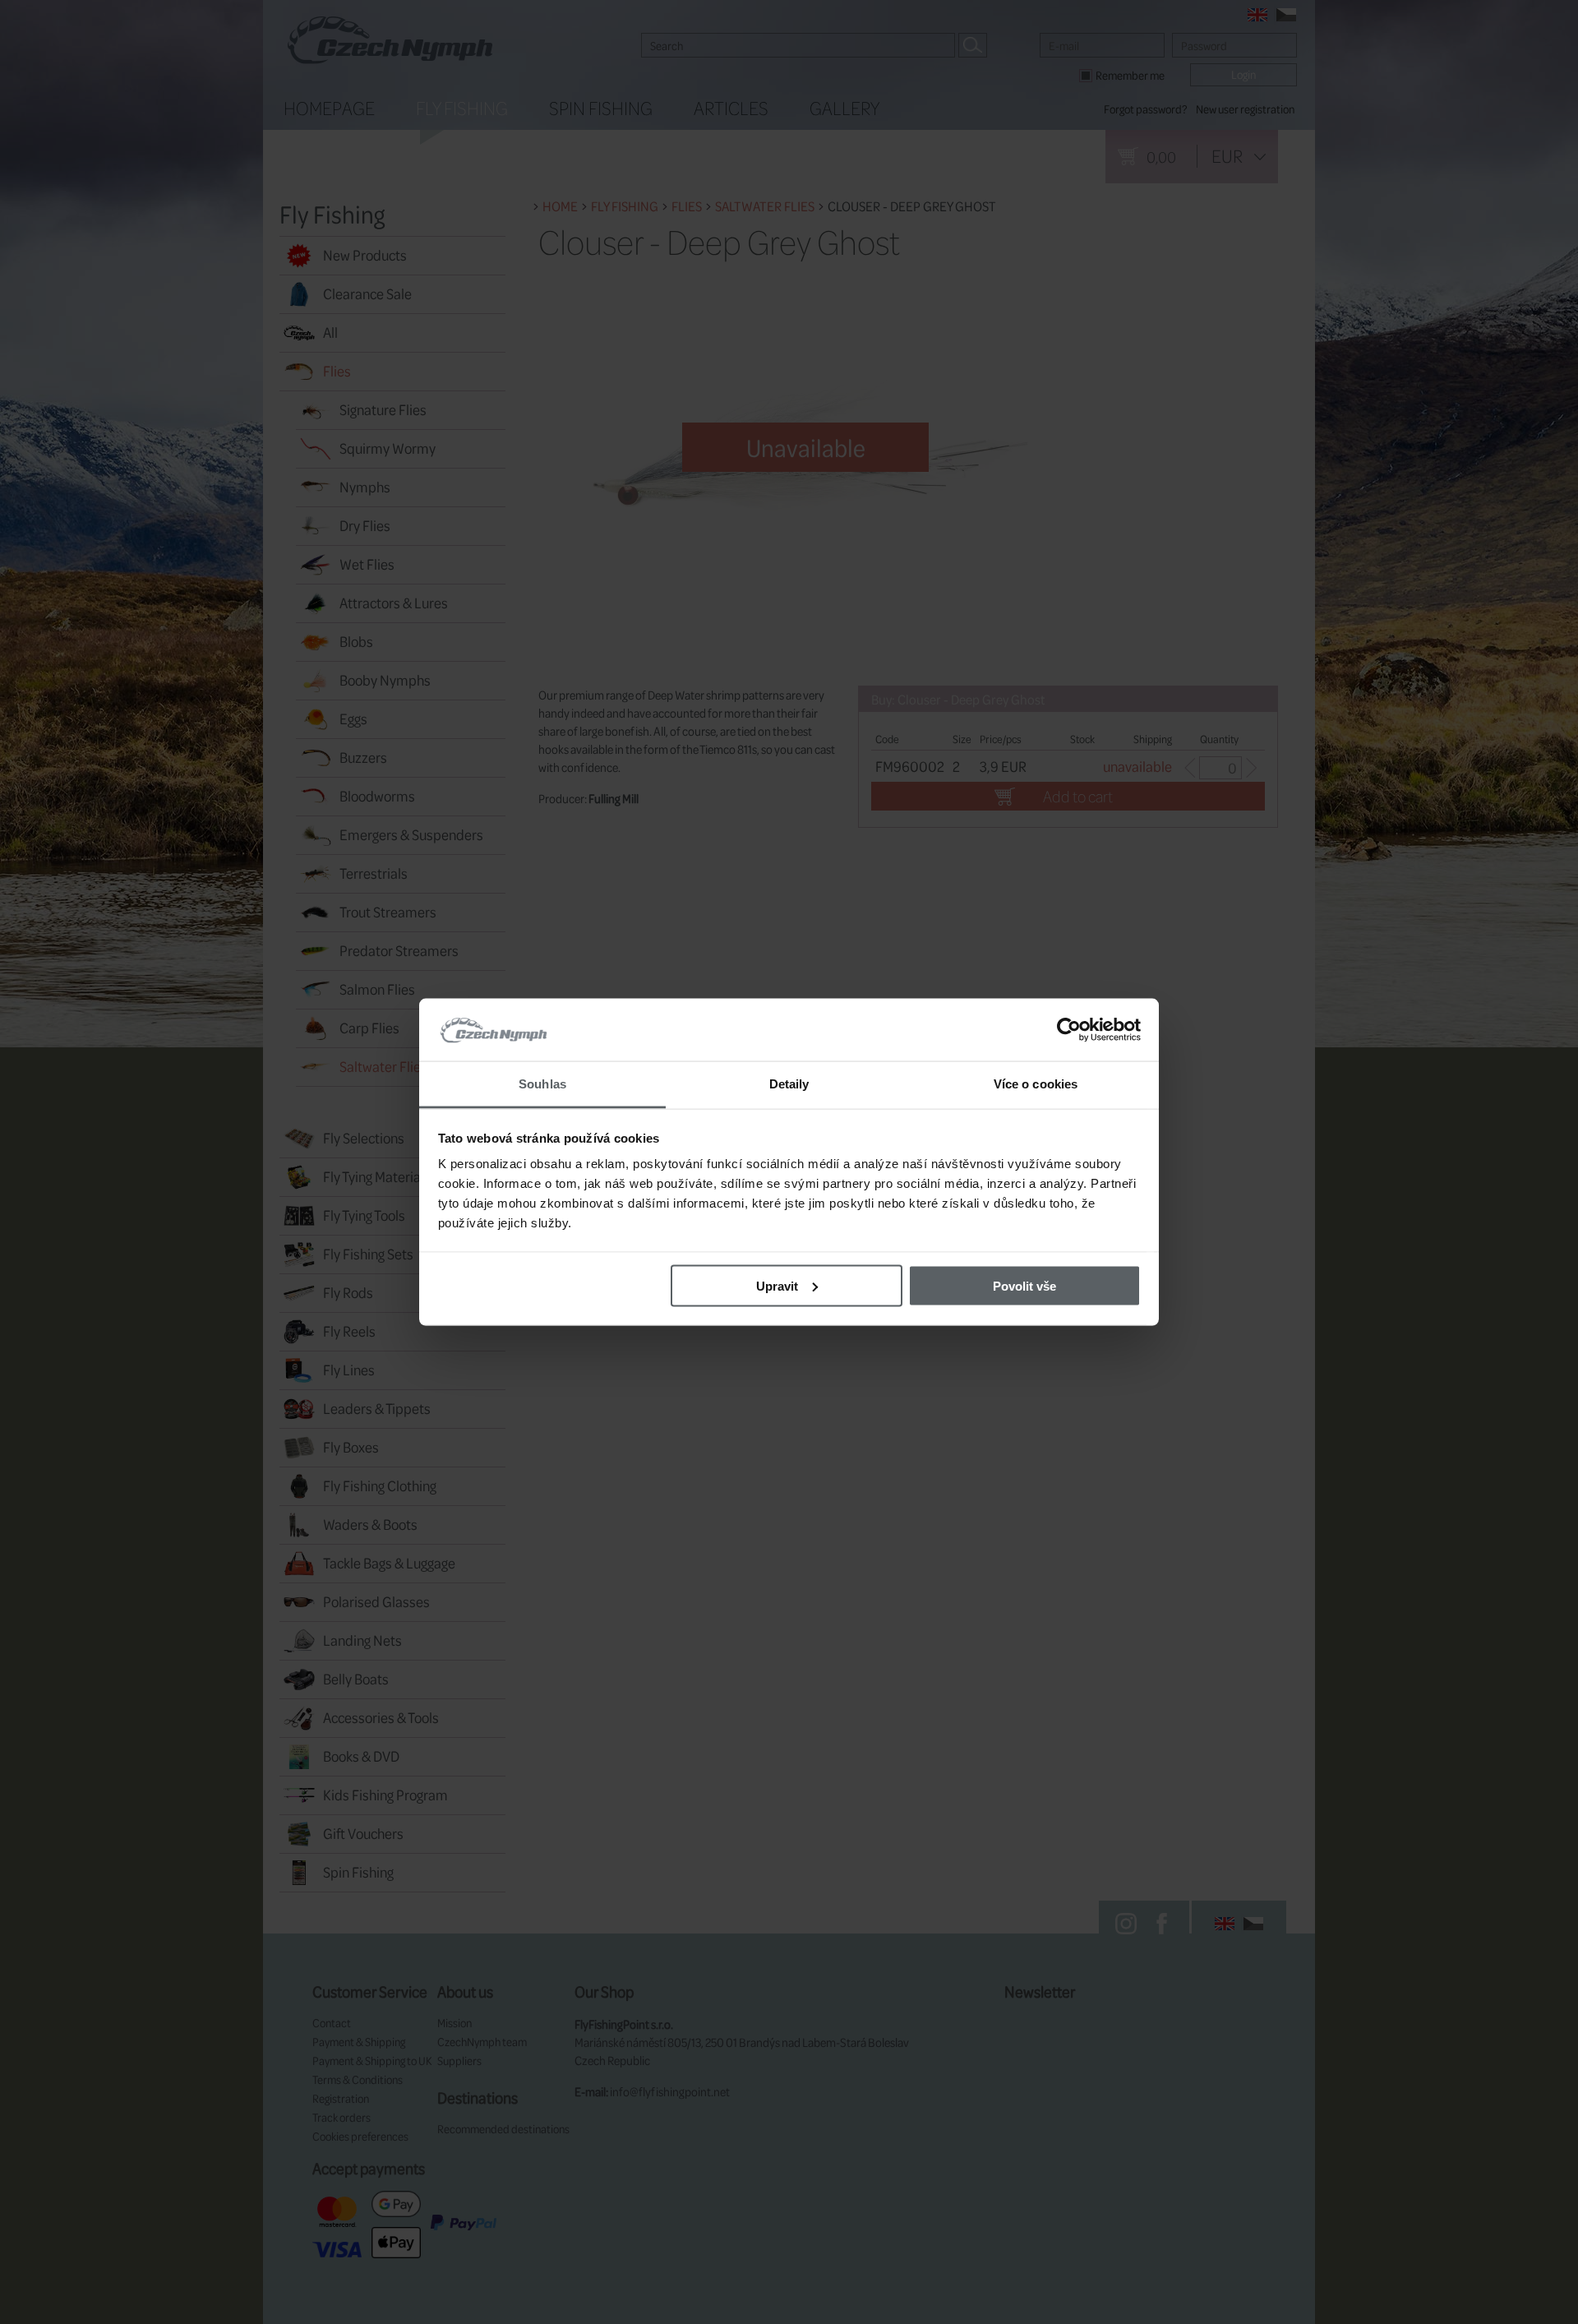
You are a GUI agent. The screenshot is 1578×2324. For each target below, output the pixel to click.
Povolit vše (1024, 1285)
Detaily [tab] (789, 1084)
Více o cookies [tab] (1036, 1084)
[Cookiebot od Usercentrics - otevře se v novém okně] (1069, 1030)
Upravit (777, 1285)
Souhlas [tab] (542, 1084)
